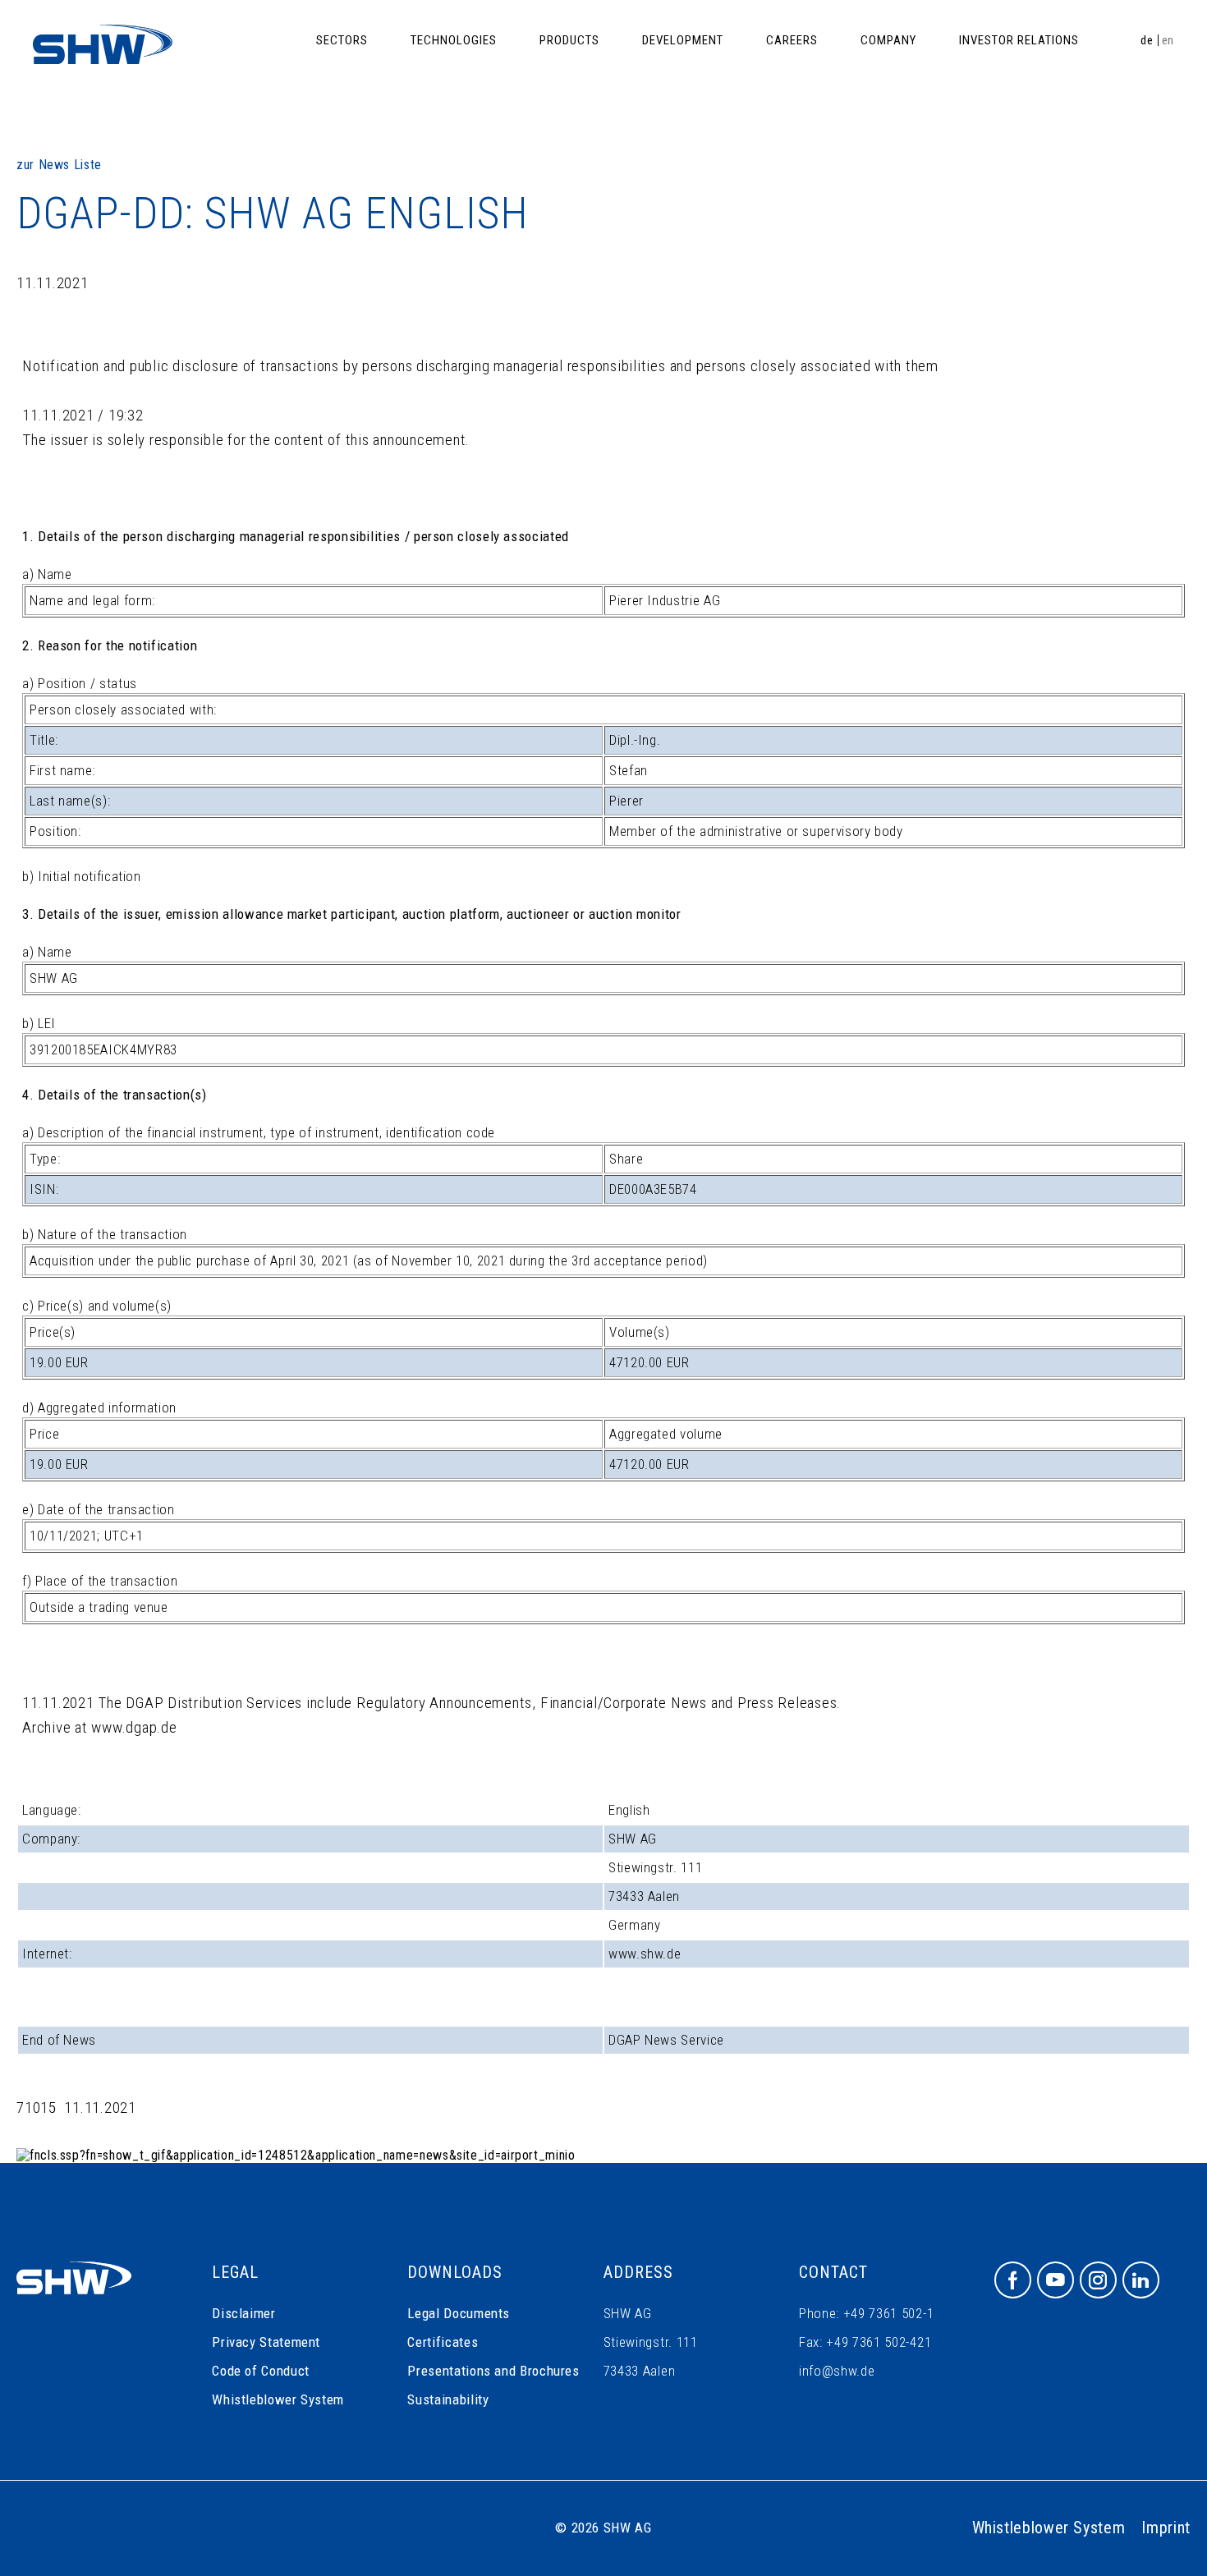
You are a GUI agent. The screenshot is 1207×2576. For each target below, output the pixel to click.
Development (683, 40)
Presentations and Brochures (493, 2371)
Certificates (443, 2342)
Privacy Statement (266, 2342)
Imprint (1166, 2528)
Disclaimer (243, 2313)
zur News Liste (59, 165)
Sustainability (448, 2399)
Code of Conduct (261, 2371)
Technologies (454, 40)
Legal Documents (459, 2313)
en (1168, 40)
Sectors (342, 40)
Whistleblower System (278, 2399)
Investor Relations (1019, 40)
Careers (792, 40)
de (1147, 40)
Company (888, 40)
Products (569, 40)
